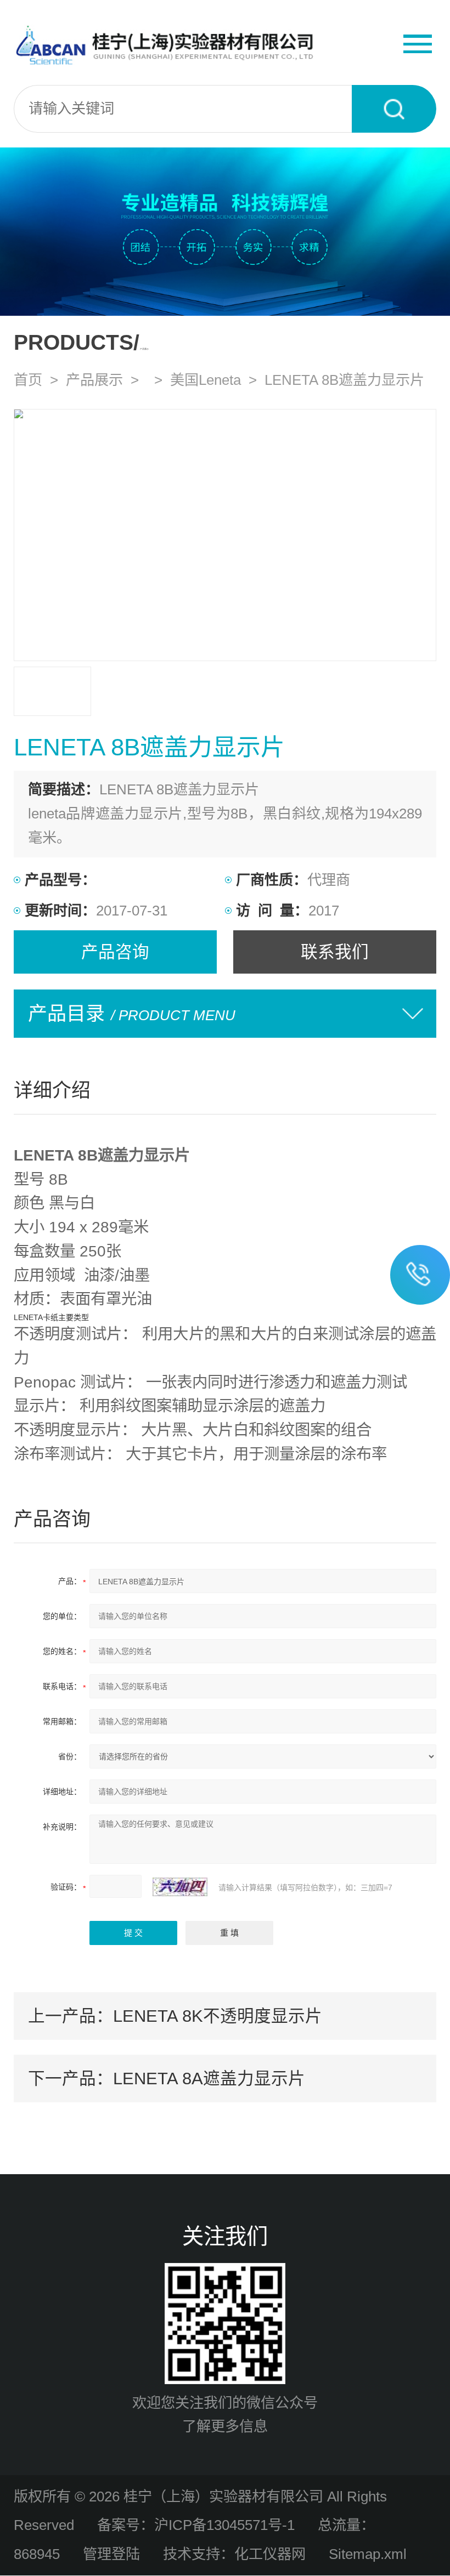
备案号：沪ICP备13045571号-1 (196, 2525)
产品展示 (94, 380)
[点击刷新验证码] (180, 1887)
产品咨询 (115, 952)
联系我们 (335, 952)
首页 (28, 380)
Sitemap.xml (368, 2554)
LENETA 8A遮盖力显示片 (209, 2078)
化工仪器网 (270, 2554)
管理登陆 (111, 2554)
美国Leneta (206, 380)
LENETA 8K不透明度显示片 (218, 2016)
